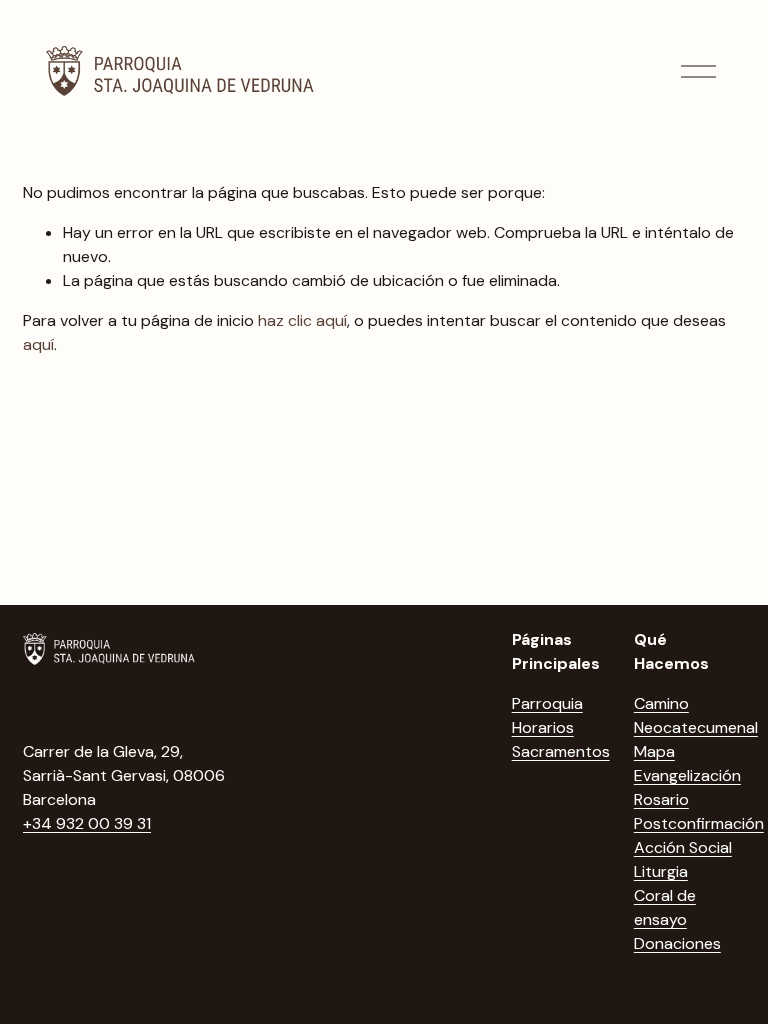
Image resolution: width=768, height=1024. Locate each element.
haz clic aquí (302, 320)
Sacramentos (561, 751)
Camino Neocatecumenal (696, 715)
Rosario (661, 799)
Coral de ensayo (665, 907)
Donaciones (677, 943)
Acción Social (683, 847)
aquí (38, 344)
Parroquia (547, 703)
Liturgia (661, 871)
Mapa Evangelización (687, 763)
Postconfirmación (699, 823)
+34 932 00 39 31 (87, 823)
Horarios (543, 727)
